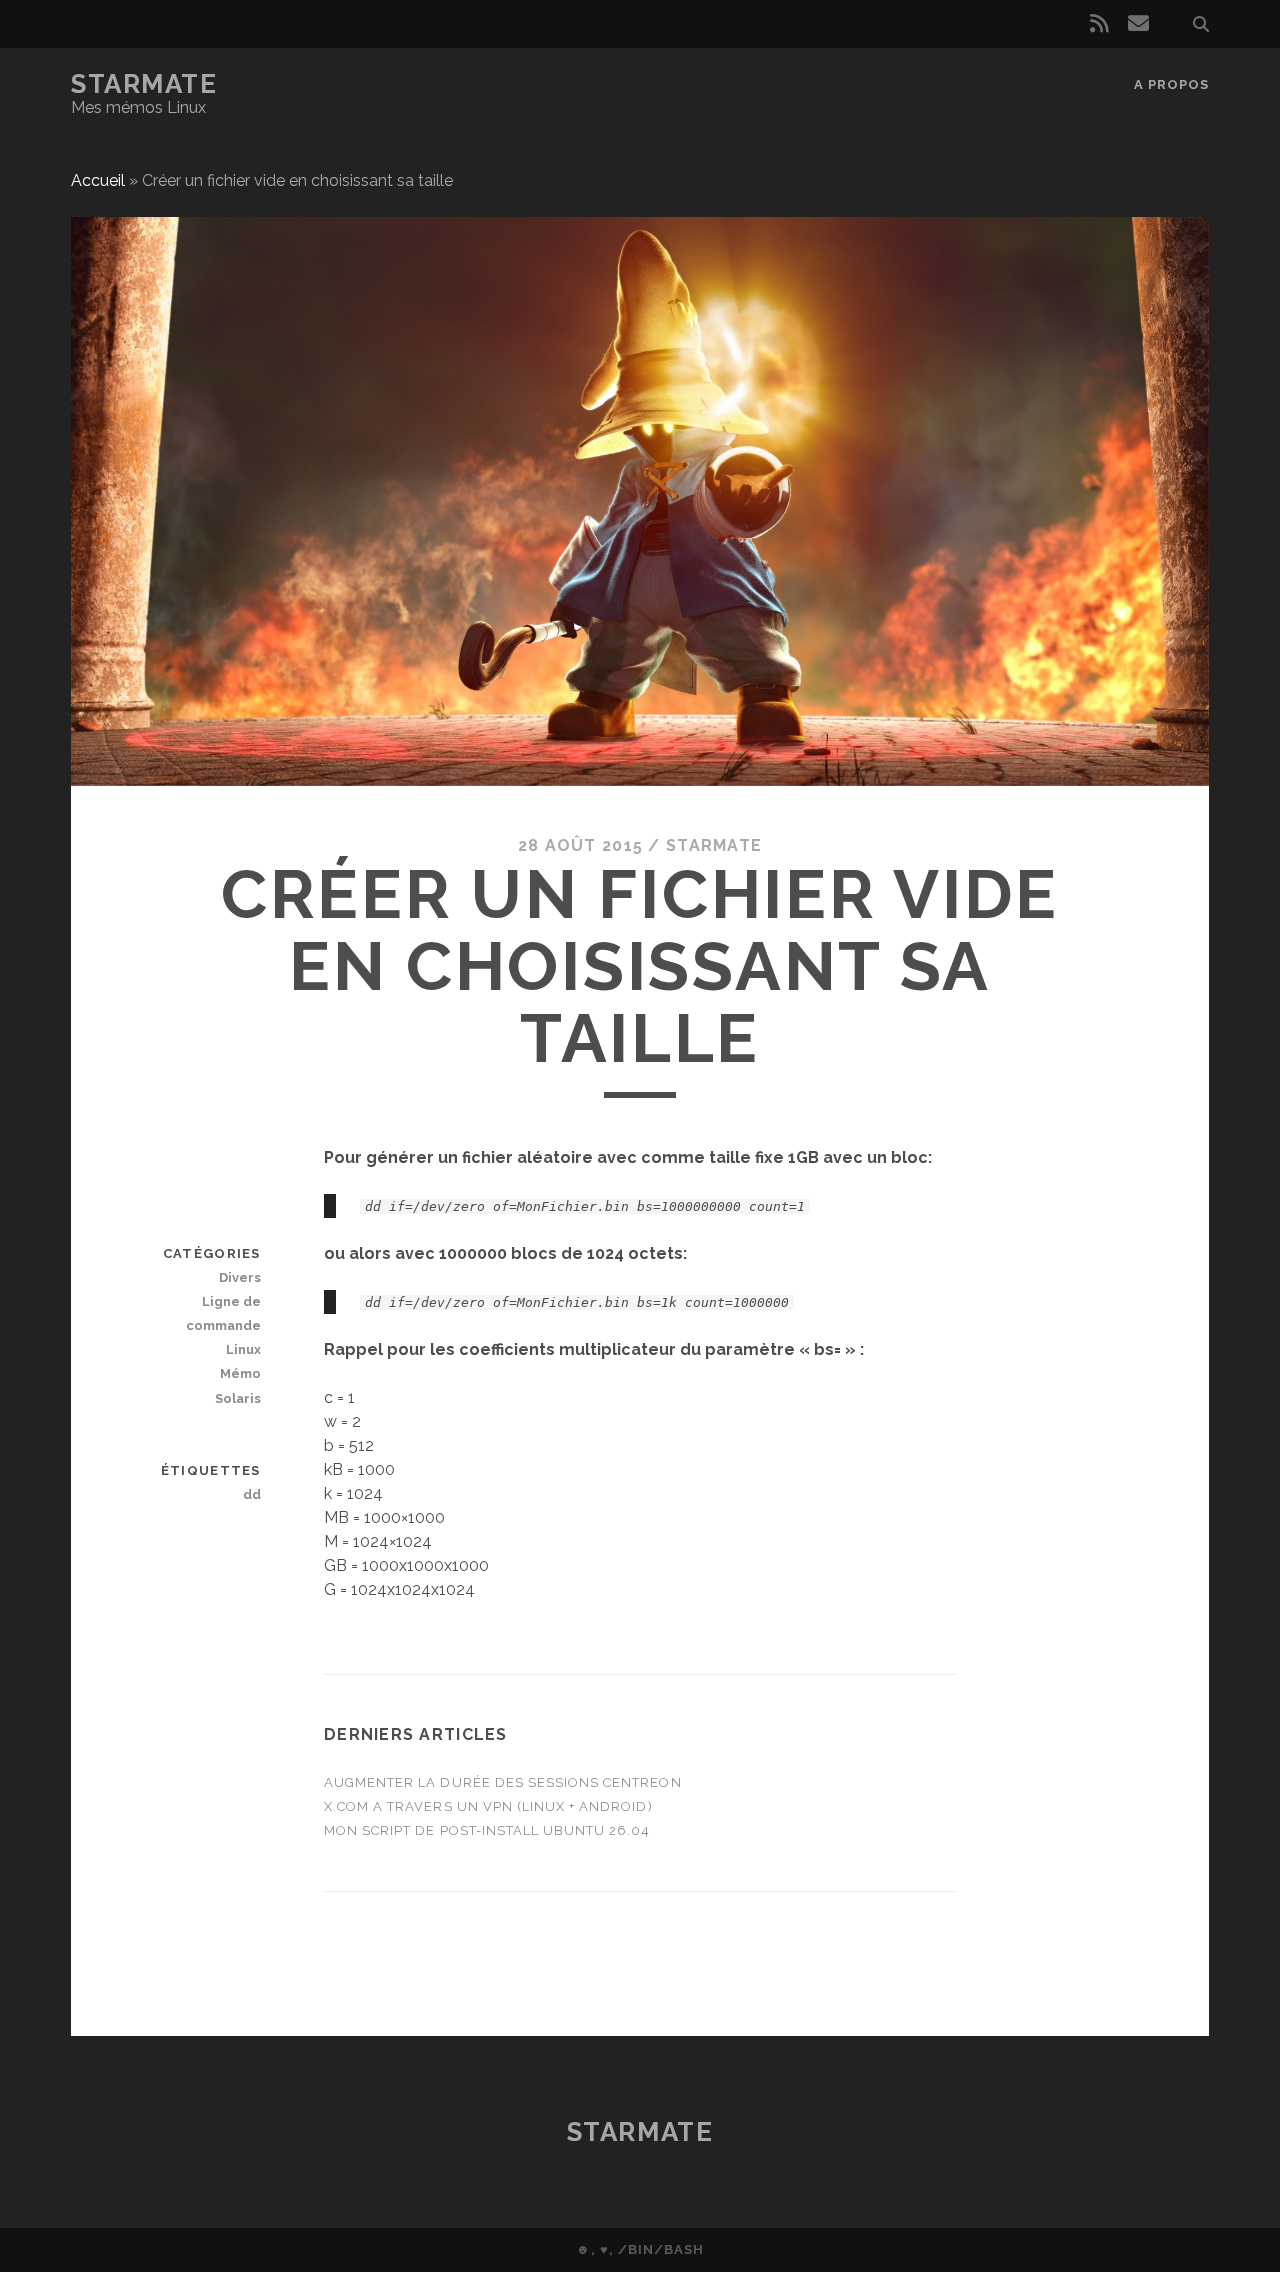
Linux (243, 1349)
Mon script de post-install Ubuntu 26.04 (487, 1830)
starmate (714, 845)
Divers (239, 1277)
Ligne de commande (223, 1313)
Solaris (237, 1398)
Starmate (144, 84)
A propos (1171, 84)
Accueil (98, 180)
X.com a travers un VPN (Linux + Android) (488, 1806)
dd (251, 1494)
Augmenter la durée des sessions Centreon (503, 1782)
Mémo (240, 1373)
